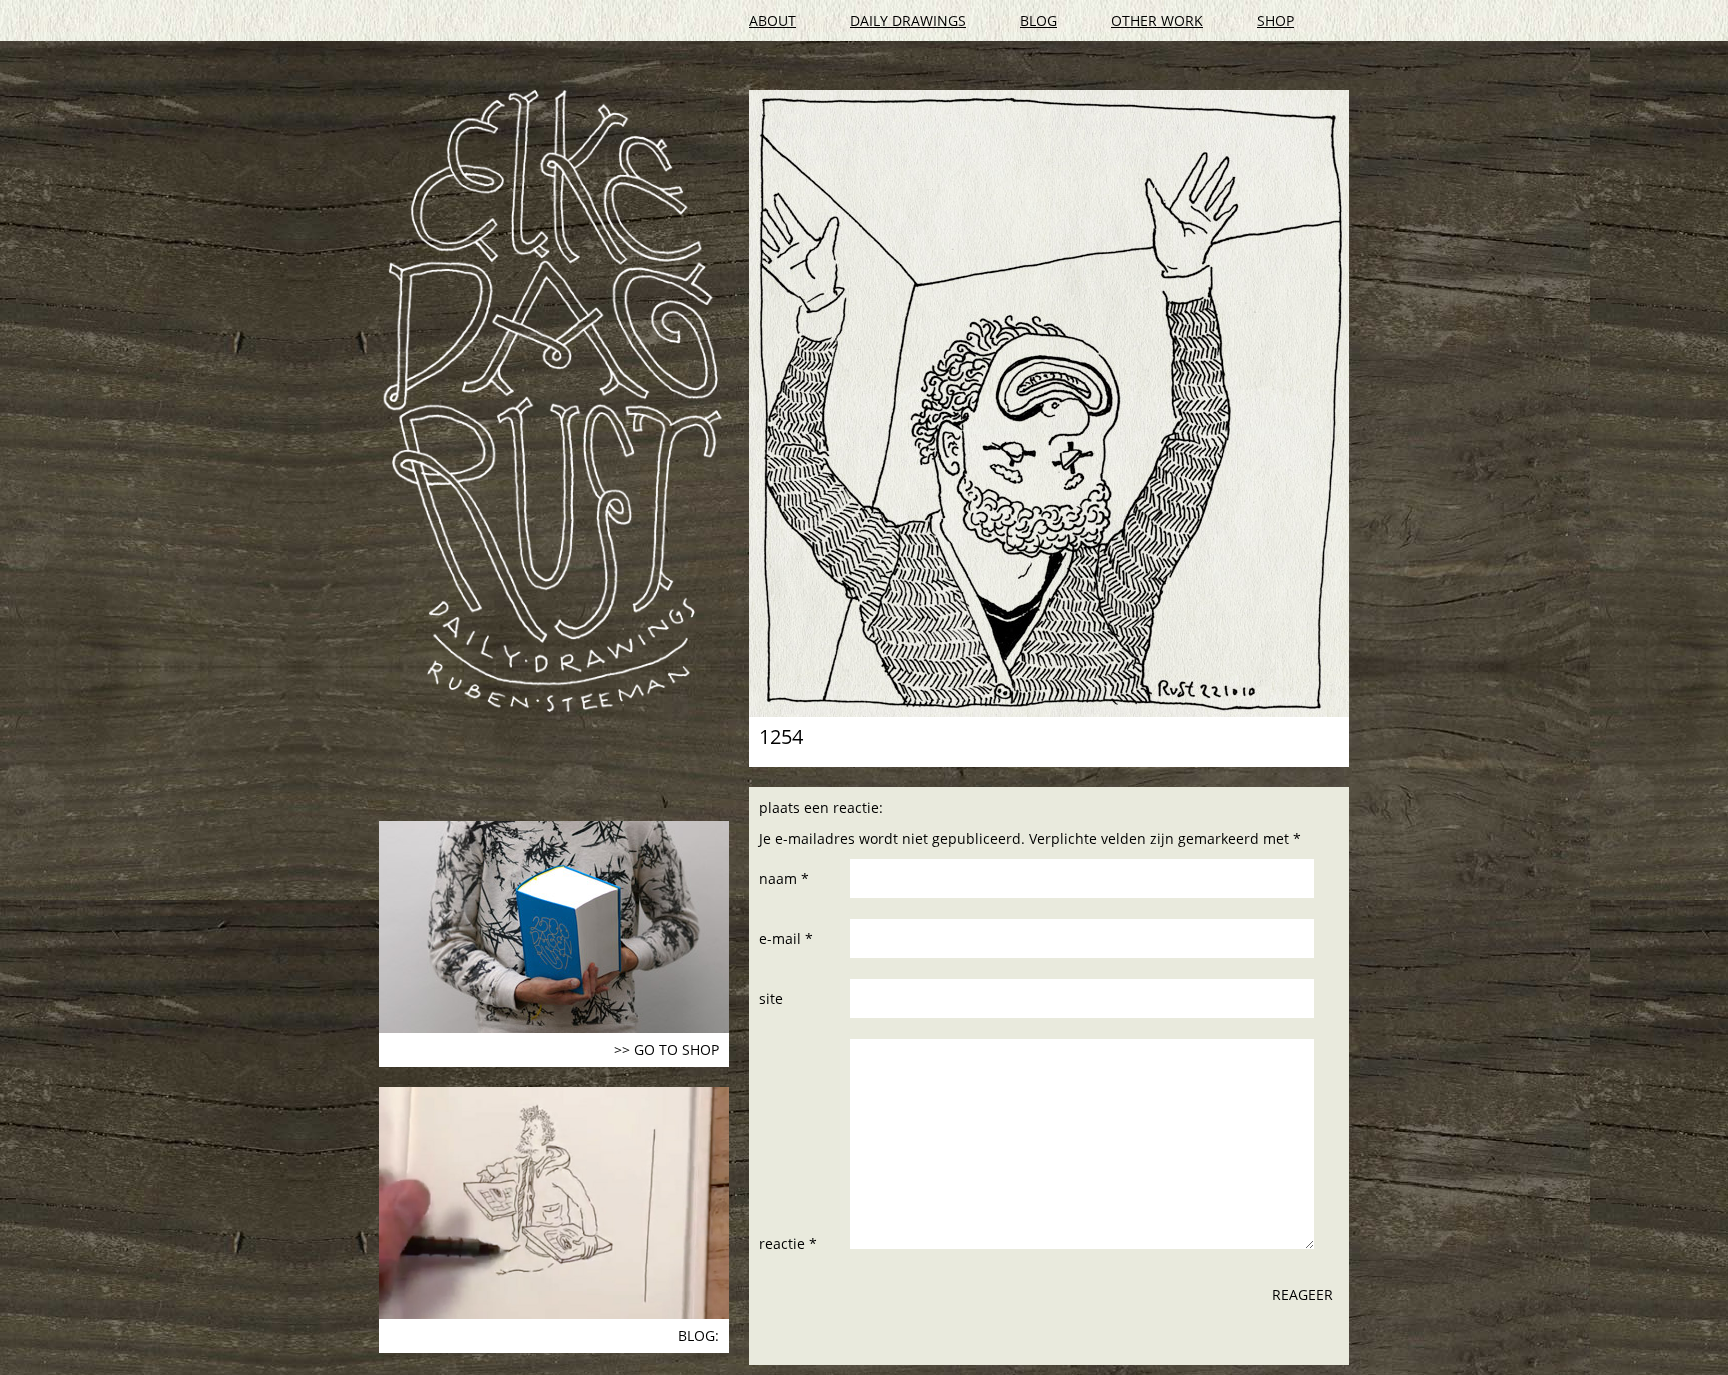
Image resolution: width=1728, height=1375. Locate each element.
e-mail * (786, 938)
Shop (1275, 20)
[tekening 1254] (1049, 403)
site (771, 998)
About (772, 20)
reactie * (788, 1243)
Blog (1038, 20)
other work (1157, 20)
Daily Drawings (908, 20)
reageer (1302, 1294)
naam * (784, 878)
